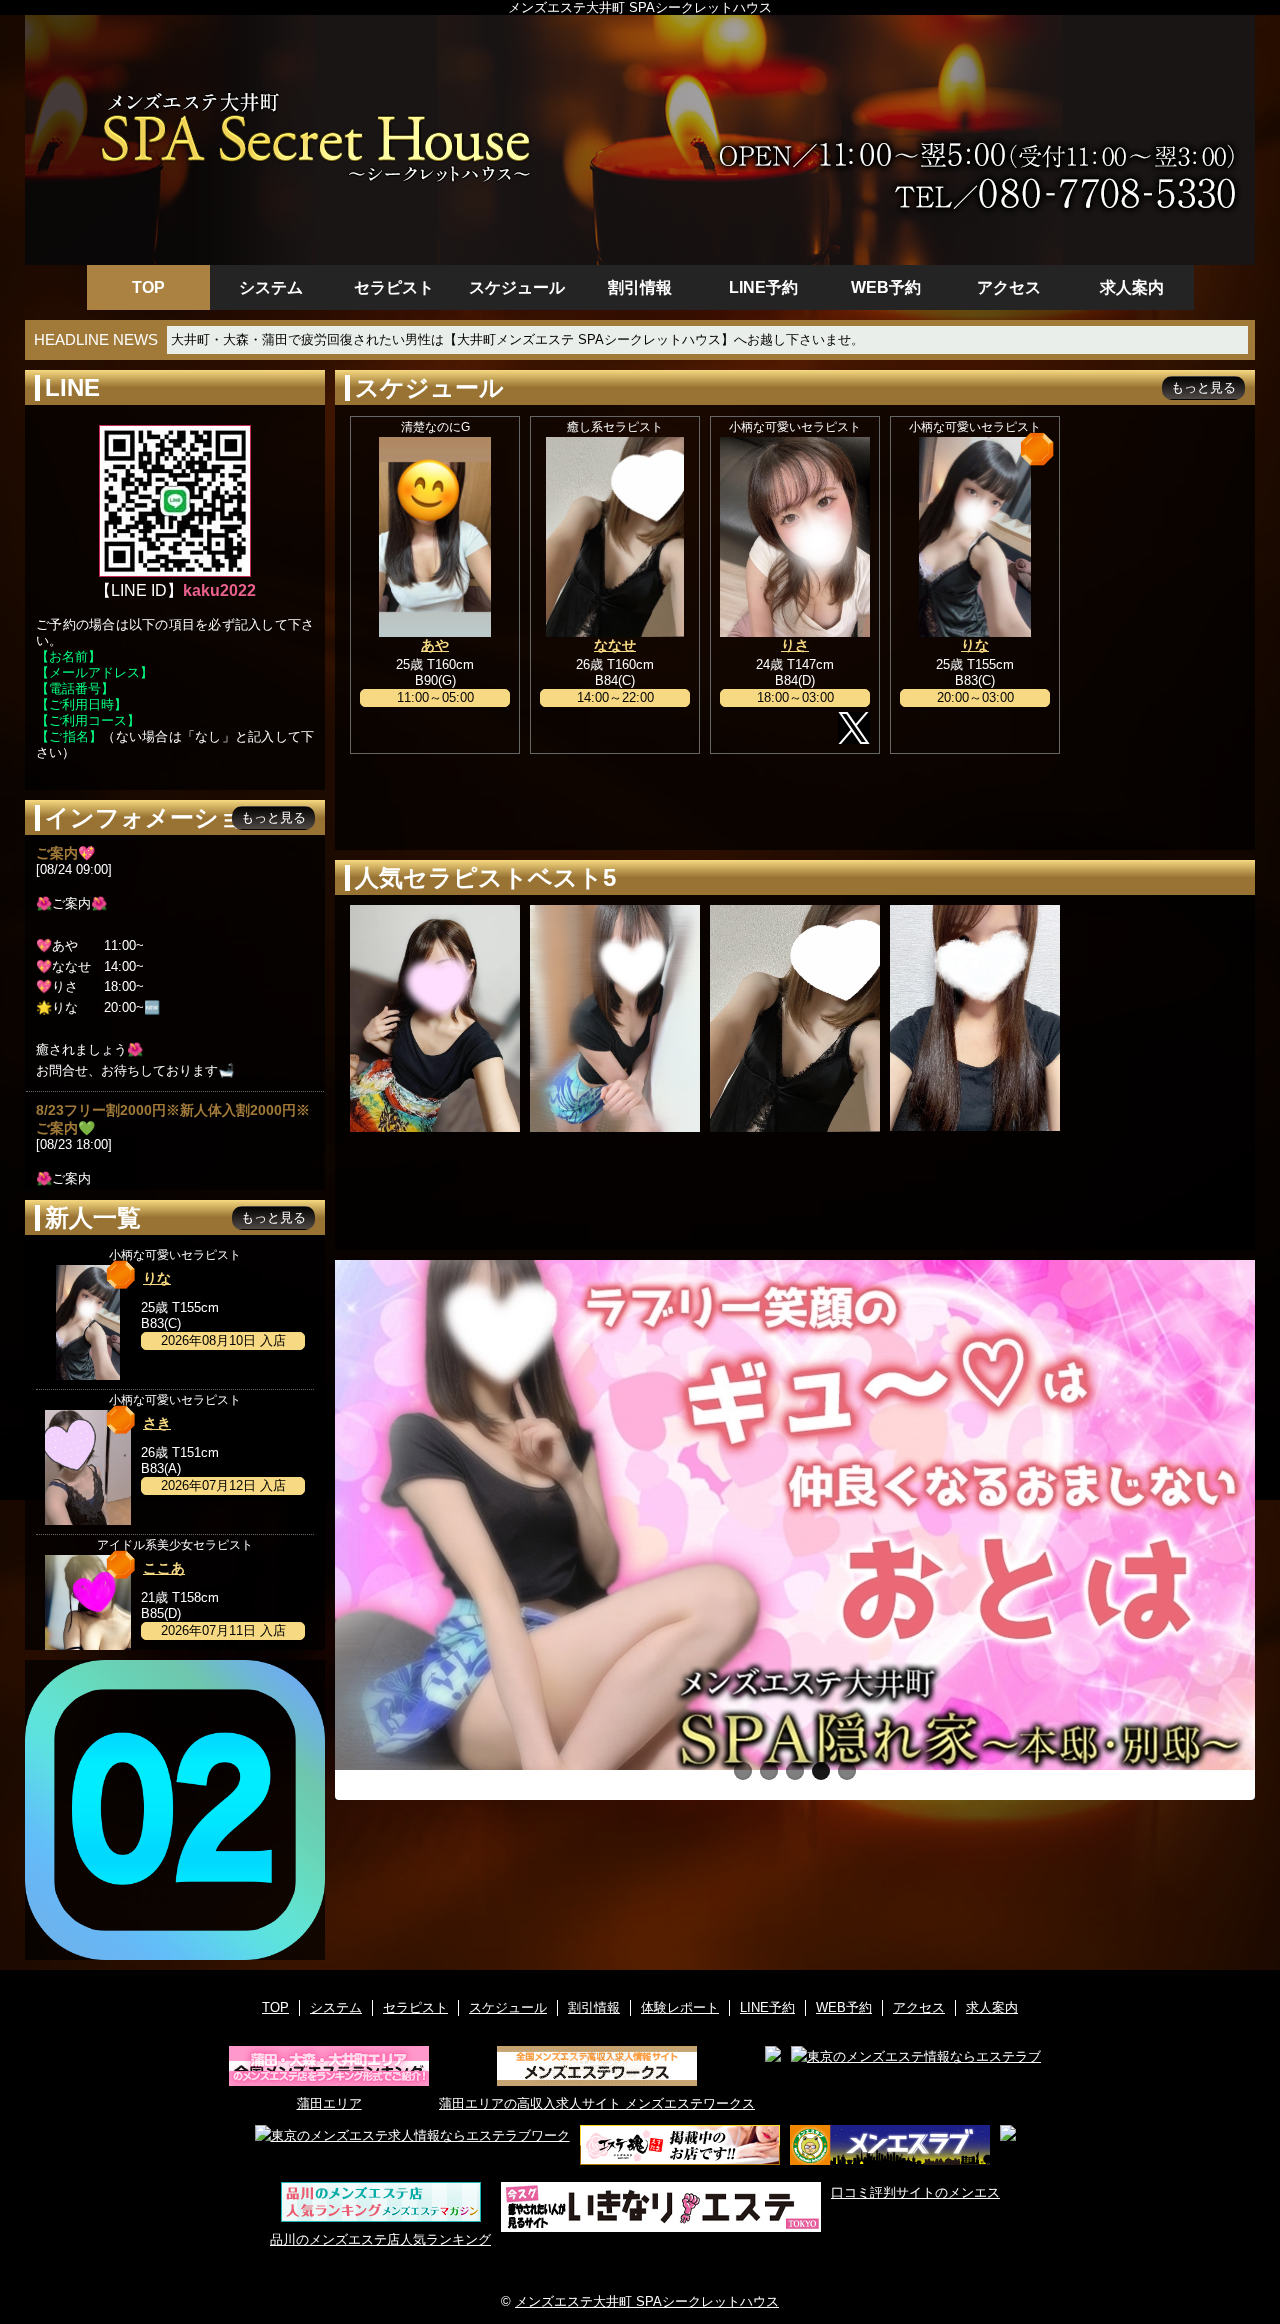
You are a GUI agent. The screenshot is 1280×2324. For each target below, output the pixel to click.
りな (975, 645)
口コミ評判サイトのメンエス (915, 2192)
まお (435, 1015)
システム (271, 287)
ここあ (164, 1568)
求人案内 (1132, 287)
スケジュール (517, 287)
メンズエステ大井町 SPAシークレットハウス (647, 2301)
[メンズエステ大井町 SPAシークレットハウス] (640, 140)
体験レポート (680, 2007)
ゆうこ (975, 1023)
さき (157, 1423)
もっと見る (1203, 387)
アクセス (1009, 287)
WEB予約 (886, 287)
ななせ (615, 645)
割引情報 (640, 287)
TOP (148, 287)
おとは (615, 1023)
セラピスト (394, 287)
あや (435, 645)
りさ (795, 645)
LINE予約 (763, 287)
